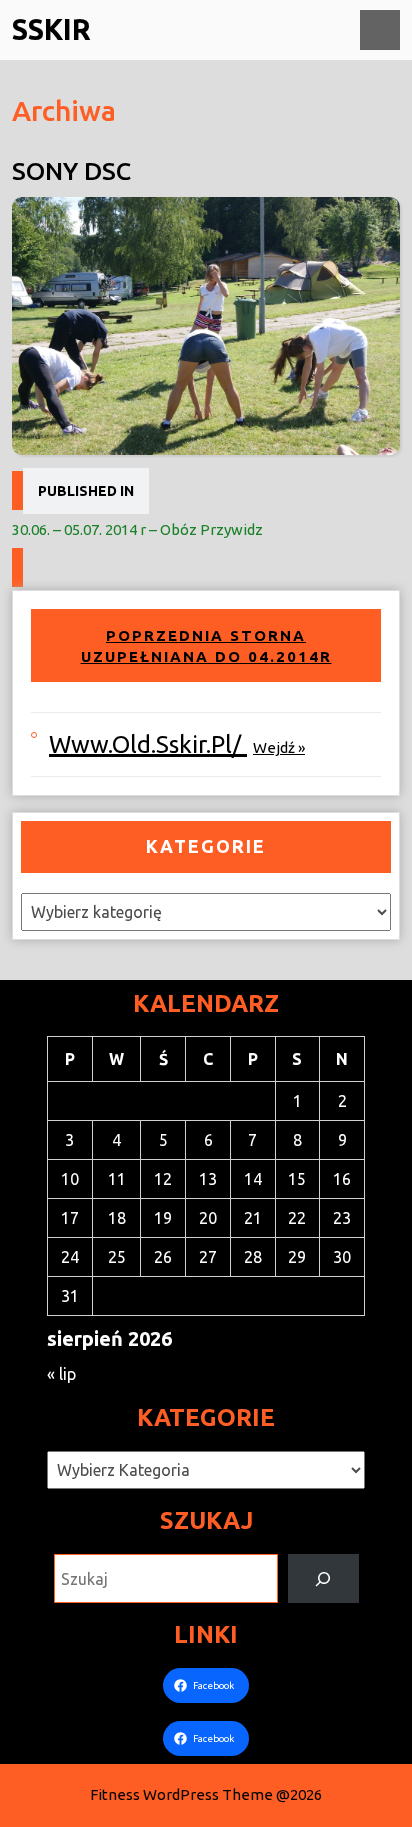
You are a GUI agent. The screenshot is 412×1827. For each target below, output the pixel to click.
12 (163, 1179)
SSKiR (51, 29)
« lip (61, 1374)
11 (117, 1179)
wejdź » (279, 747)
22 (297, 1218)
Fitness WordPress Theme (181, 1794)
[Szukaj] (323, 1578)
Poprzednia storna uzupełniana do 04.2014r (206, 646)
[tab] (380, 30)
